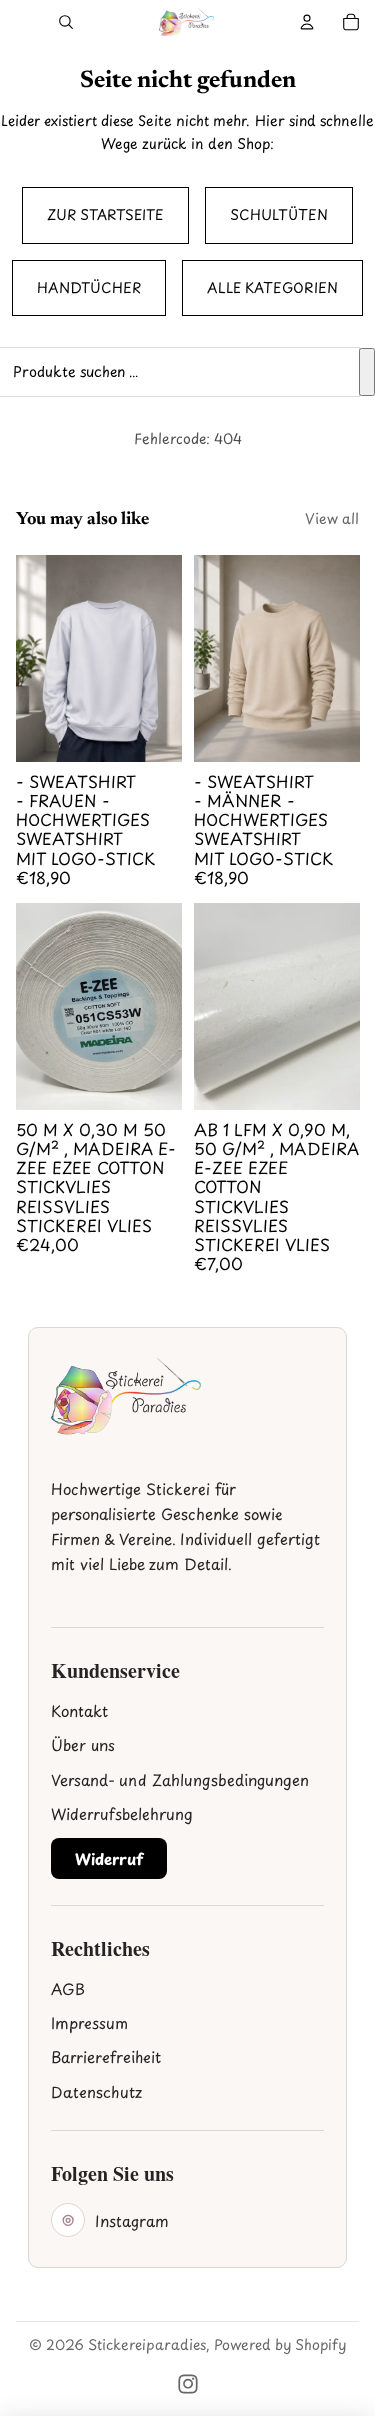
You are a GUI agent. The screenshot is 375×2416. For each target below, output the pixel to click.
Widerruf (109, 1858)
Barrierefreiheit (106, 2056)
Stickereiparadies (147, 2344)
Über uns (83, 1744)
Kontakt (79, 1710)
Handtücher (89, 287)
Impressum (89, 2022)
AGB (68, 1988)
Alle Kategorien (272, 287)
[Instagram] (188, 2384)
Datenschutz (96, 2091)
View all (332, 518)
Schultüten (279, 214)
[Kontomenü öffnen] (307, 22)
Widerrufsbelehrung (122, 1813)
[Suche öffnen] (66, 22)
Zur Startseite (105, 214)
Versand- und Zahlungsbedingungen (180, 1779)
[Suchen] (367, 372)
